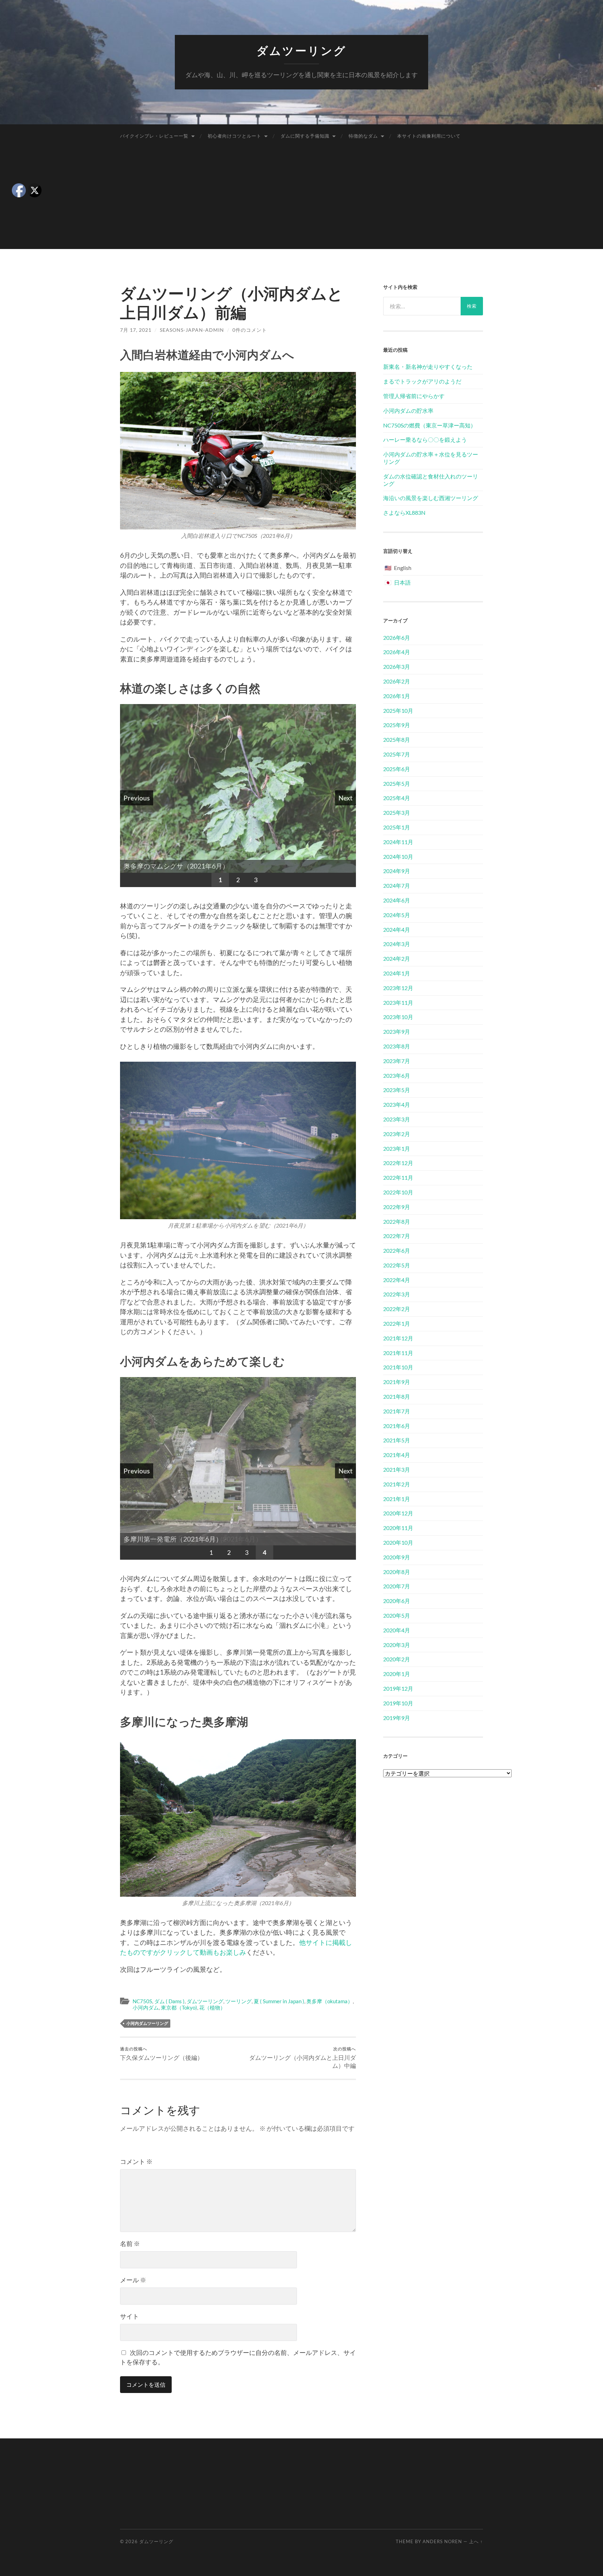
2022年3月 (397, 1294)
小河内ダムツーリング (147, 2023)
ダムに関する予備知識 (305, 136)
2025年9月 (397, 725)
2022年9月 (397, 1207)
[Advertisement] (301, 200)
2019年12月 (398, 1688)
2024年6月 (397, 900)
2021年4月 (397, 1455)
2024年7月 (397, 885)
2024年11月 (398, 842)
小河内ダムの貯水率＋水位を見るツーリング (431, 458)
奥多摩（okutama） (330, 2001)
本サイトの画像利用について (429, 136)
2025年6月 (397, 769)
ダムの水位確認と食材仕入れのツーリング (431, 480)
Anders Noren (442, 2541)
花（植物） (212, 2007)
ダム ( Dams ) (169, 2001)
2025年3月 (397, 813)
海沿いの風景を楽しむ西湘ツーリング (431, 498)
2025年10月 (398, 711)
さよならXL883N (404, 513)
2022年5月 (397, 1265)
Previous (137, 798)
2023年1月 (397, 1148)
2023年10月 (398, 1017)
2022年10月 (398, 1192)
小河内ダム (146, 2007)
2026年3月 (397, 667)
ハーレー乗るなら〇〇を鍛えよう (425, 440)
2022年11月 (398, 1177)
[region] (238, 796)
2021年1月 (397, 1499)
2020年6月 (397, 1601)
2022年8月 (397, 1221)
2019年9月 (397, 1718)
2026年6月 (397, 638)
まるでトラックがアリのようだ (422, 381)
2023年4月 (397, 1104)
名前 (130, 2244)
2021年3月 (397, 1469)
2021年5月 (397, 1440)
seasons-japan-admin (192, 330)
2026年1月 (397, 696)
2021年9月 (397, 1382)
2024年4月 (397, 930)
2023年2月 (397, 1134)
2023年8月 (397, 1046)
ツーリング (239, 2001)
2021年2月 (397, 1484)
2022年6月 (397, 1250)
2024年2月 (397, 958)
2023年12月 (398, 988)
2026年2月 (397, 681)
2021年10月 (398, 1367)
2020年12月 (398, 1513)
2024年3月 (397, 944)
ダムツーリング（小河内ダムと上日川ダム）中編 (303, 2058)
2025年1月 (397, 827)
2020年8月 (397, 1572)
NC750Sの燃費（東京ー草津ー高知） (430, 425)
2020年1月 (397, 1674)
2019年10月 (398, 1703)
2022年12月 (398, 1163)
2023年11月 (398, 1002)
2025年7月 (397, 754)
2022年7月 (397, 1236)
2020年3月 (397, 1645)
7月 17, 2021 (136, 330)
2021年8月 (397, 1396)
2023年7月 (397, 1061)
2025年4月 (397, 798)
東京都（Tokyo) (179, 2007)
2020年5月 (397, 1615)
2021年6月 (397, 1426)
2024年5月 (397, 915)
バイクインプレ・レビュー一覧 (154, 136)
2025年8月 (397, 740)
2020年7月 (397, 1586)
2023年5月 (397, 1090)
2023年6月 (397, 1075)
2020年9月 (397, 1557)
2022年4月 (397, 1280)
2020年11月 (398, 1528)
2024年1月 (397, 973)
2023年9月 (397, 1031)
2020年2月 (397, 1659)
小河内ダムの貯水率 (408, 411)
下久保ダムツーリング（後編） (162, 2054)
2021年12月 (398, 1338)
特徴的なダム (363, 136)
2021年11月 (398, 1353)
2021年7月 (397, 1411)
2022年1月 (397, 1323)
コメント (136, 2161)
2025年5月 (397, 784)
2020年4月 (397, 1630)
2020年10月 (398, 1542)
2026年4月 (397, 652)
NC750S (142, 2001)
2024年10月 (398, 857)
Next (345, 798)
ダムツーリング (301, 51)
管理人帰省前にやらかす (414, 396)
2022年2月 (397, 1309)
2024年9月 (397, 871)
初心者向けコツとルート (234, 136)
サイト (129, 2316)
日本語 (402, 582)
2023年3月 (397, 1119)
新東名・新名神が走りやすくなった (428, 367)
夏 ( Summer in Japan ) (279, 2001)
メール (133, 2280)
